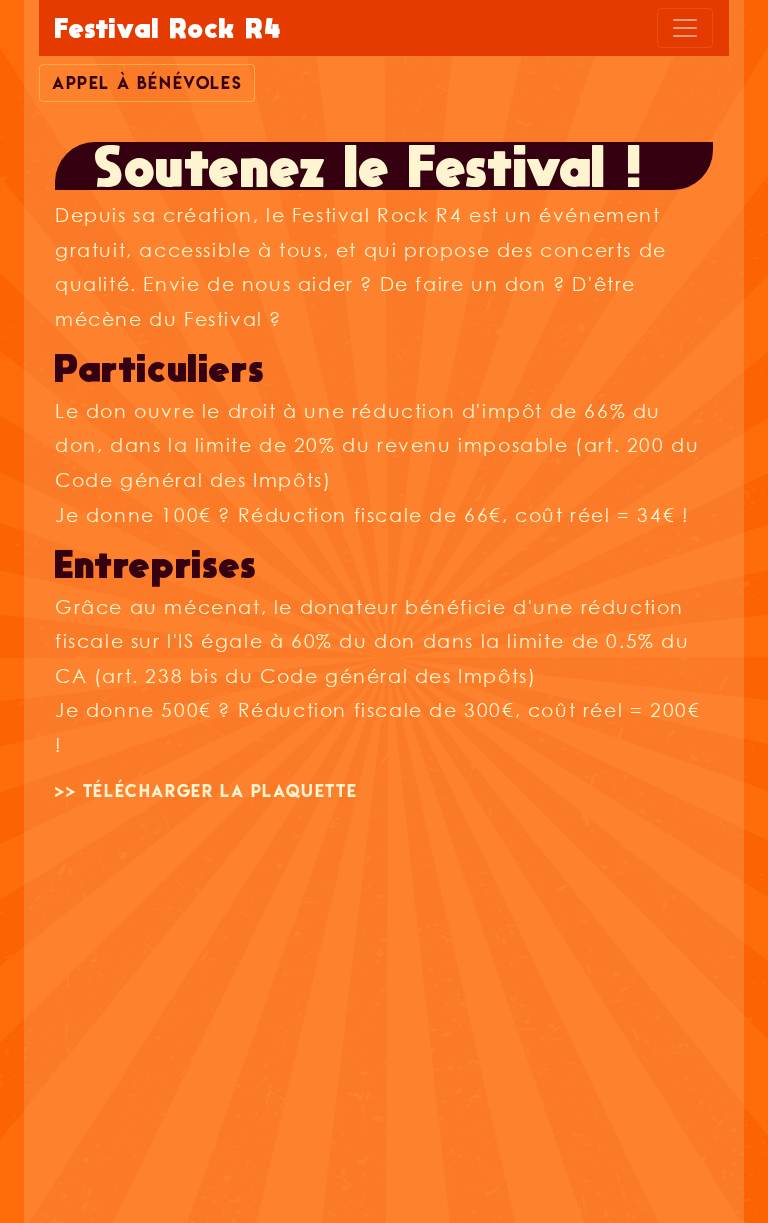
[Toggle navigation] (685, 28)
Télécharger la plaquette (220, 790)
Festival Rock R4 (168, 28)
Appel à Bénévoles (147, 82)
